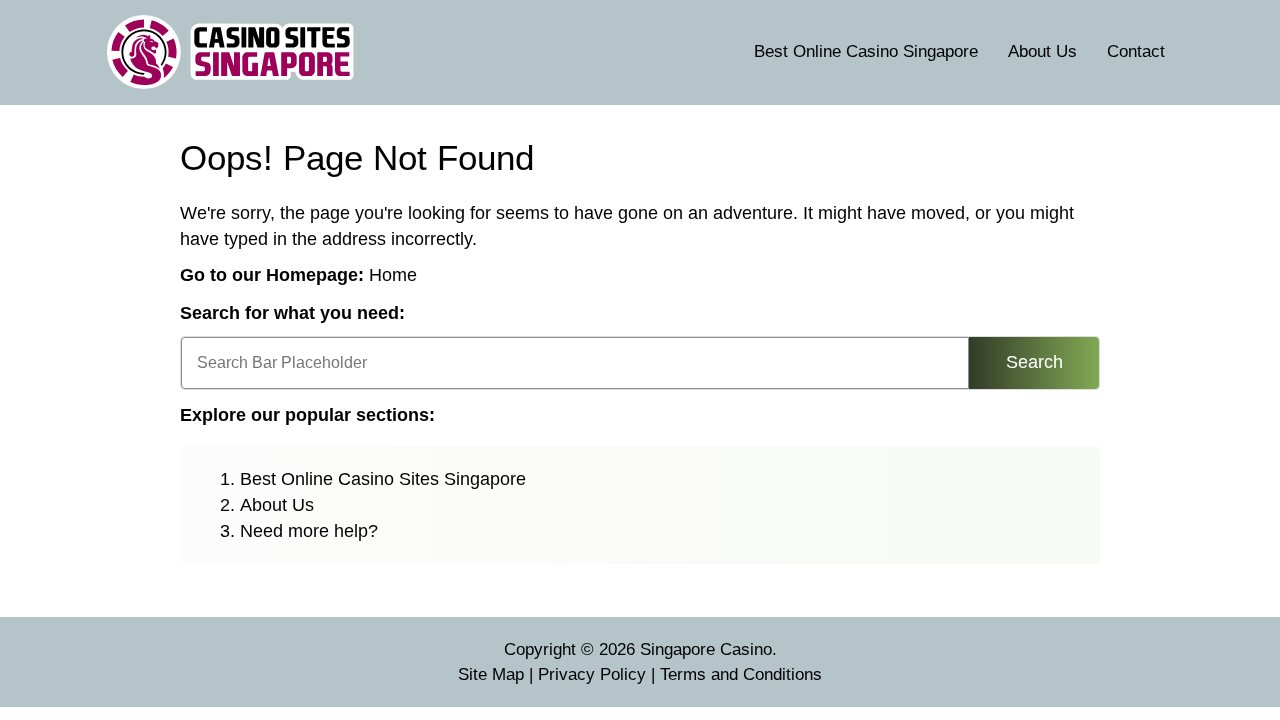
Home (393, 275)
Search (1034, 362)
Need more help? (309, 531)
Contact (1136, 51)
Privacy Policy (592, 674)
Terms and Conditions (741, 674)
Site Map (491, 674)
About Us (1042, 51)
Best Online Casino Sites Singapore (383, 479)
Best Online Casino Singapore (866, 51)
